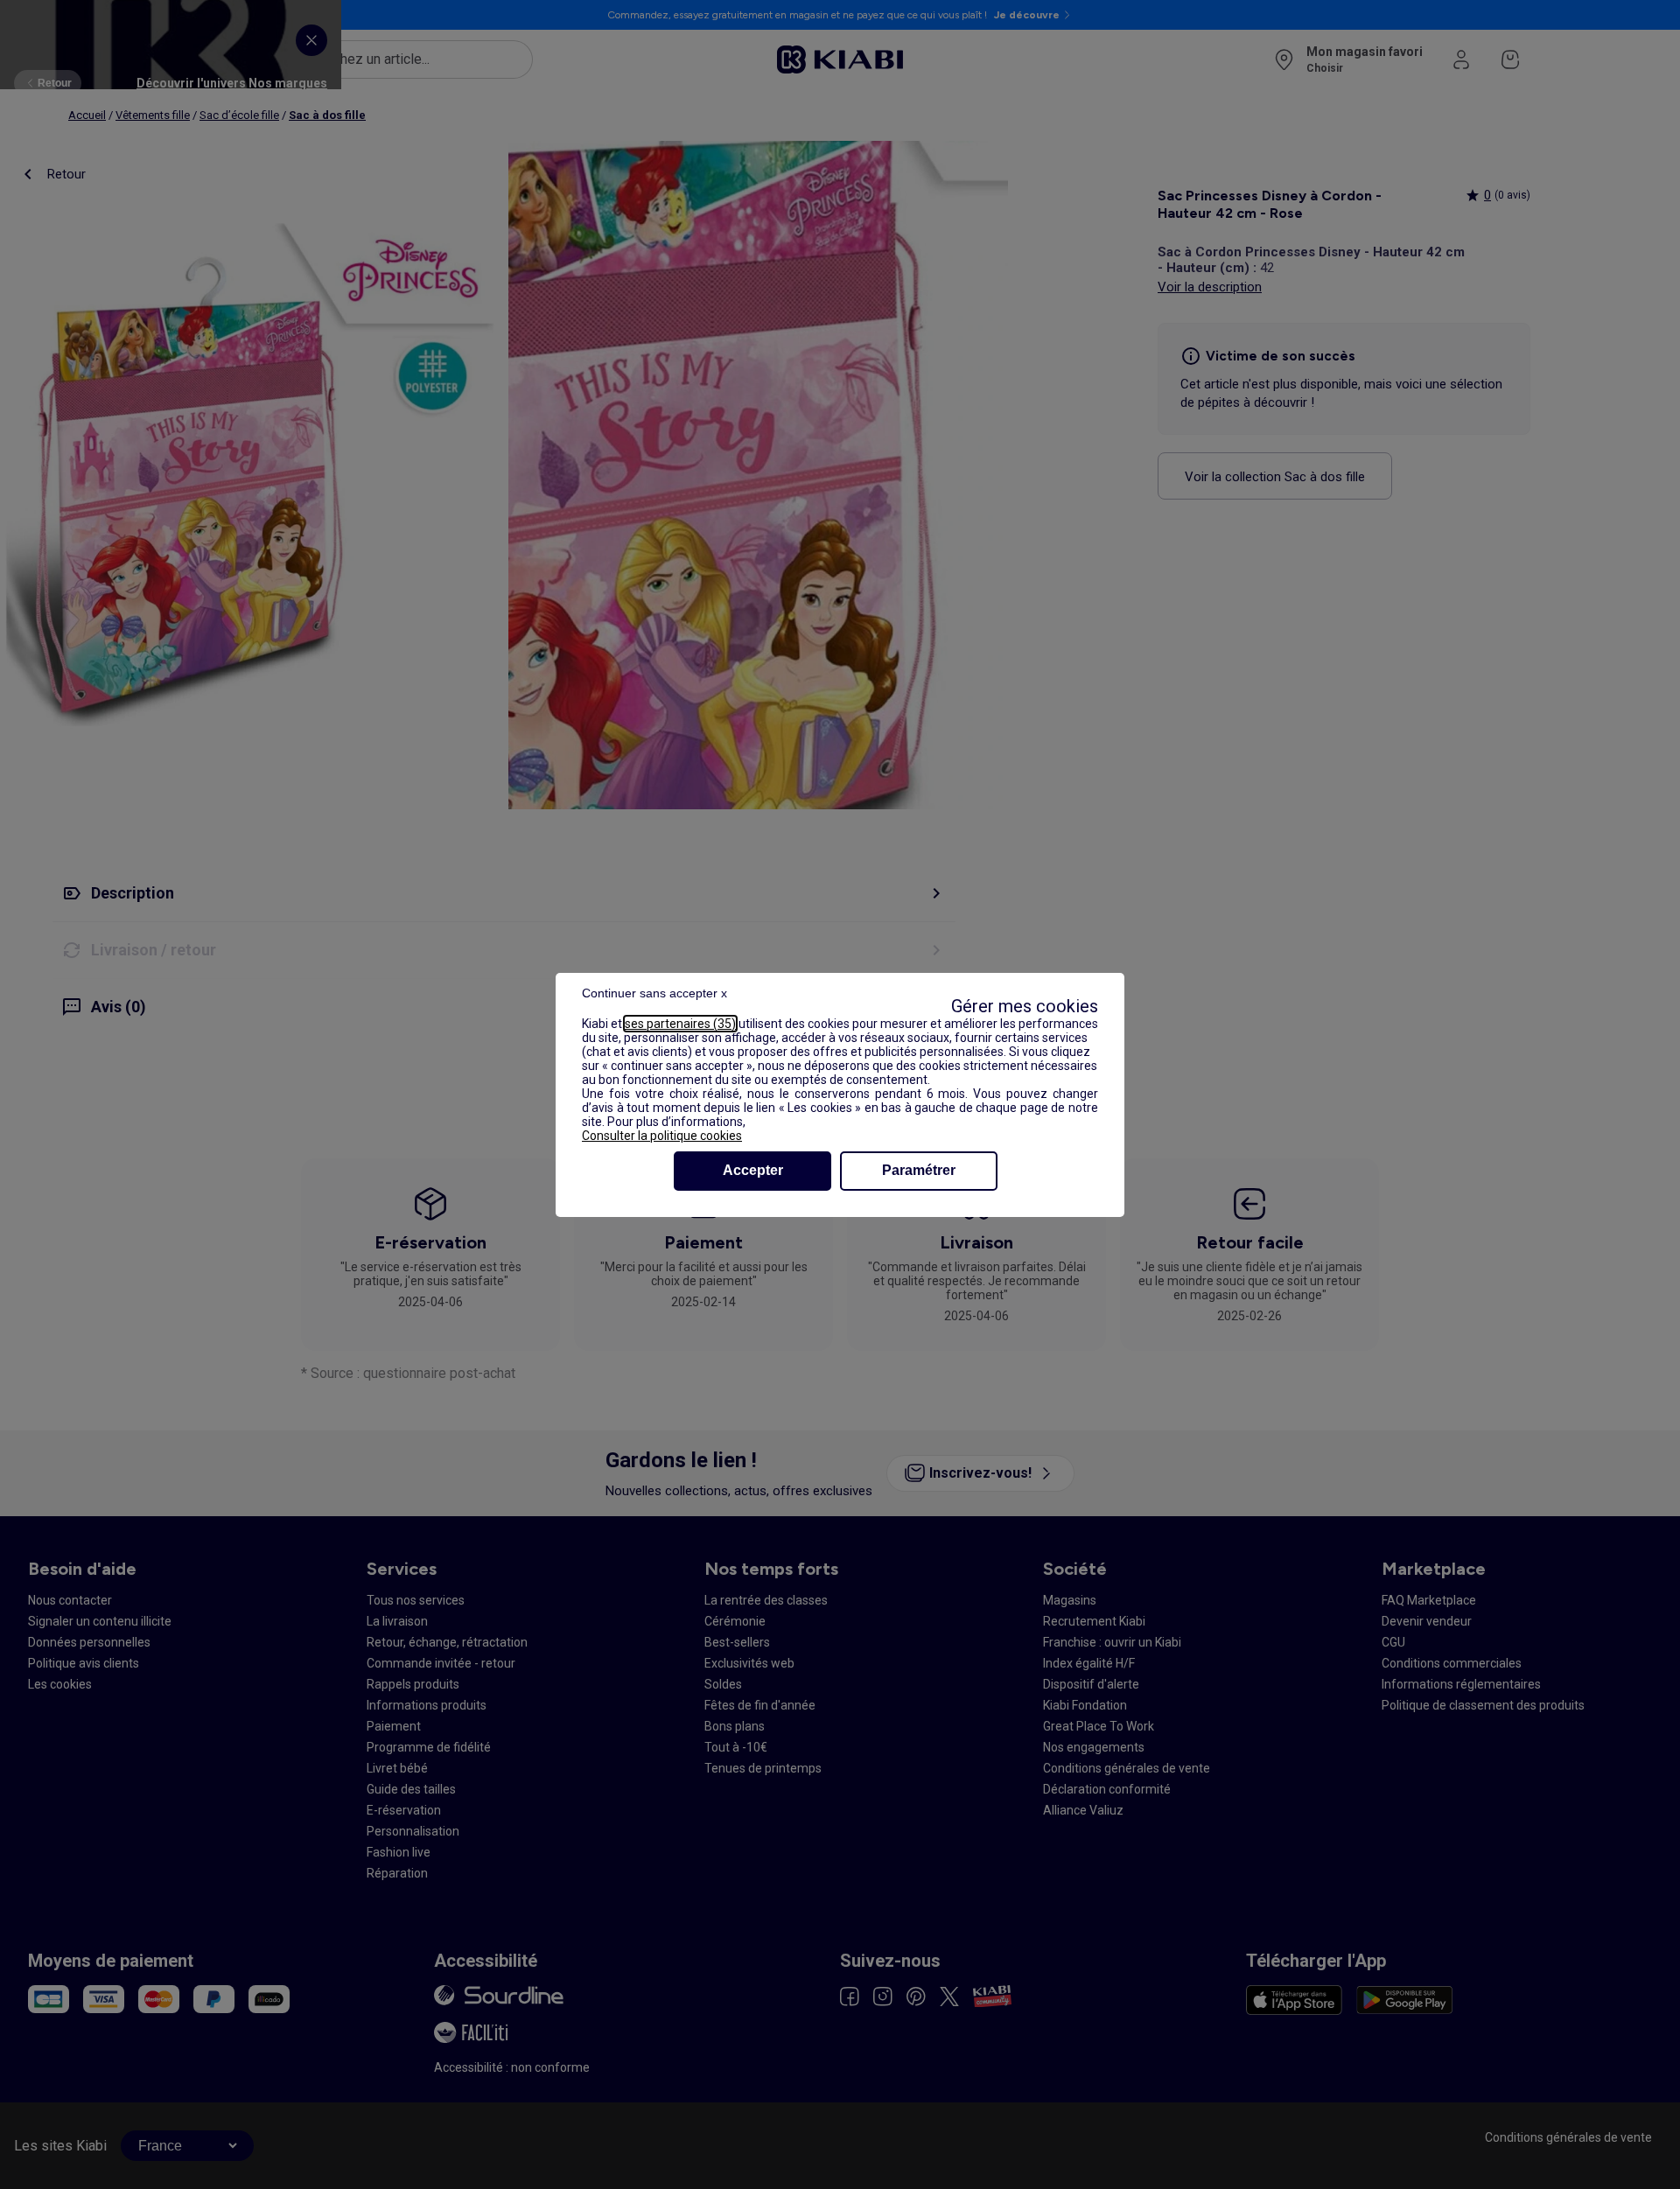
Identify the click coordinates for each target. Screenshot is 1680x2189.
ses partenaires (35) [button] (680, 1024)
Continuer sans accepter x (654, 993)
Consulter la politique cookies (662, 1136)
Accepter (753, 1170)
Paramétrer (919, 1170)
